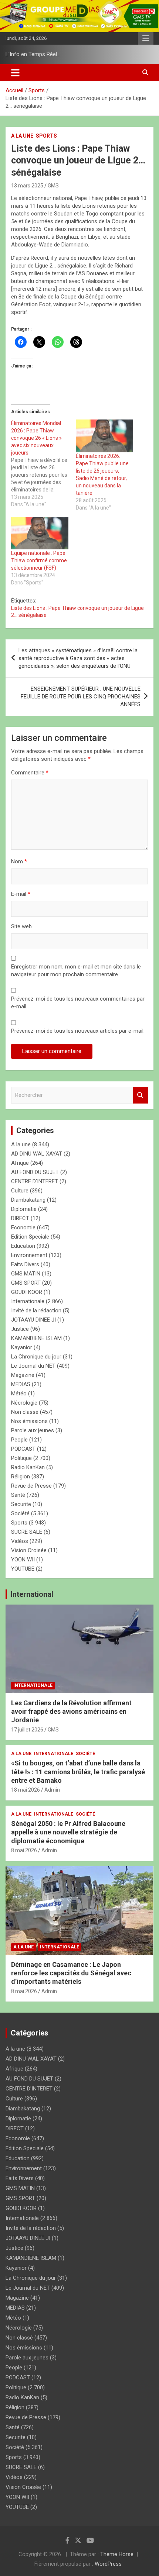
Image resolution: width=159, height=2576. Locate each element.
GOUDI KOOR (27, 1292)
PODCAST (23, 1449)
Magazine (23, 1375)
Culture (20, 1191)
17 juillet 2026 (27, 1730)
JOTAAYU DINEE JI (33, 1320)
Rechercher (141, 1095)
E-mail (21, 894)
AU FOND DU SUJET (35, 1172)
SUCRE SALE (27, 1532)
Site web (21, 926)
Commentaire (30, 773)
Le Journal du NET (33, 1366)
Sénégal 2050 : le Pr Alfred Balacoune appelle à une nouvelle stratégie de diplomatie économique (68, 1832)
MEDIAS (21, 1384)
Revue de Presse (31, 1486)
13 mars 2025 (27, 186)
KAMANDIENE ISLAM (36, 1338)
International (32, 1594)
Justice (20, 1329)
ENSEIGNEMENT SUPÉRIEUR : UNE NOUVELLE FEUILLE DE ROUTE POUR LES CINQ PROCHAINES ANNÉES (81, 697)
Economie (23, 1227)
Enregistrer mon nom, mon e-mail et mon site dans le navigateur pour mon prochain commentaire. (76, 971)
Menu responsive (146, 38)
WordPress (108, 2564)
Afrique (20, 1163)
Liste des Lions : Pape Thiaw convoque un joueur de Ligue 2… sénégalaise (77, 612)
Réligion (21, 1477)
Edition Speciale (30, 1237)
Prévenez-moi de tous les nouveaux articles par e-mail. (78, 1031)
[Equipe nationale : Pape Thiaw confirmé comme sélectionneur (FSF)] (40, 533)
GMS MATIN (26, 1274)
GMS (53, 186)
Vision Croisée (29, 1550)
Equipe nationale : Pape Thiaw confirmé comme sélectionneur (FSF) (39, 560)
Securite (21, 1504)
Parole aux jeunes (33, 1430)
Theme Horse (117, 2554)
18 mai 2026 (26, 1790)
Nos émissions (29, 1421)
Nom (19, 861)
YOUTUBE (23, 1569)
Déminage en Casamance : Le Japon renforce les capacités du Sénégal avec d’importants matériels (71, 1973)
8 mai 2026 (24, 1850)
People (19, 1440)
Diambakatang (28, 1200)
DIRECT (20, 1218)
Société (20, 1513)
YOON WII (23, 1560)
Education (23, 1246)
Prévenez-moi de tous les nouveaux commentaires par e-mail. (78, 1003)
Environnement (29, 1255)
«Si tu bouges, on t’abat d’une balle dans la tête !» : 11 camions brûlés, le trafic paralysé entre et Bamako (78, 1772)
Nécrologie (24, 1403)
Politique (21, 1458)
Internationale (28, 1301)
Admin (52, 1790)
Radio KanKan (28, 1467)
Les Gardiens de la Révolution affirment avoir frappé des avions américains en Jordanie (71, 1712)
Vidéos (20, 1541)
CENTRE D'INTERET (35, 1181)
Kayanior (22, 1347)
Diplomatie (24, 1209)
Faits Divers (25, 1264)
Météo (19, 1394)
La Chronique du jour (36, 1357)
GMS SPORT (26, 1283)
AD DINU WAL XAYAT (37, 1154)
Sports (46, 136)
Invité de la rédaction (36, 1311)
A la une (22, 136)
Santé (18, 1495)
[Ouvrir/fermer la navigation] (15, 73)
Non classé (25, 1412)
